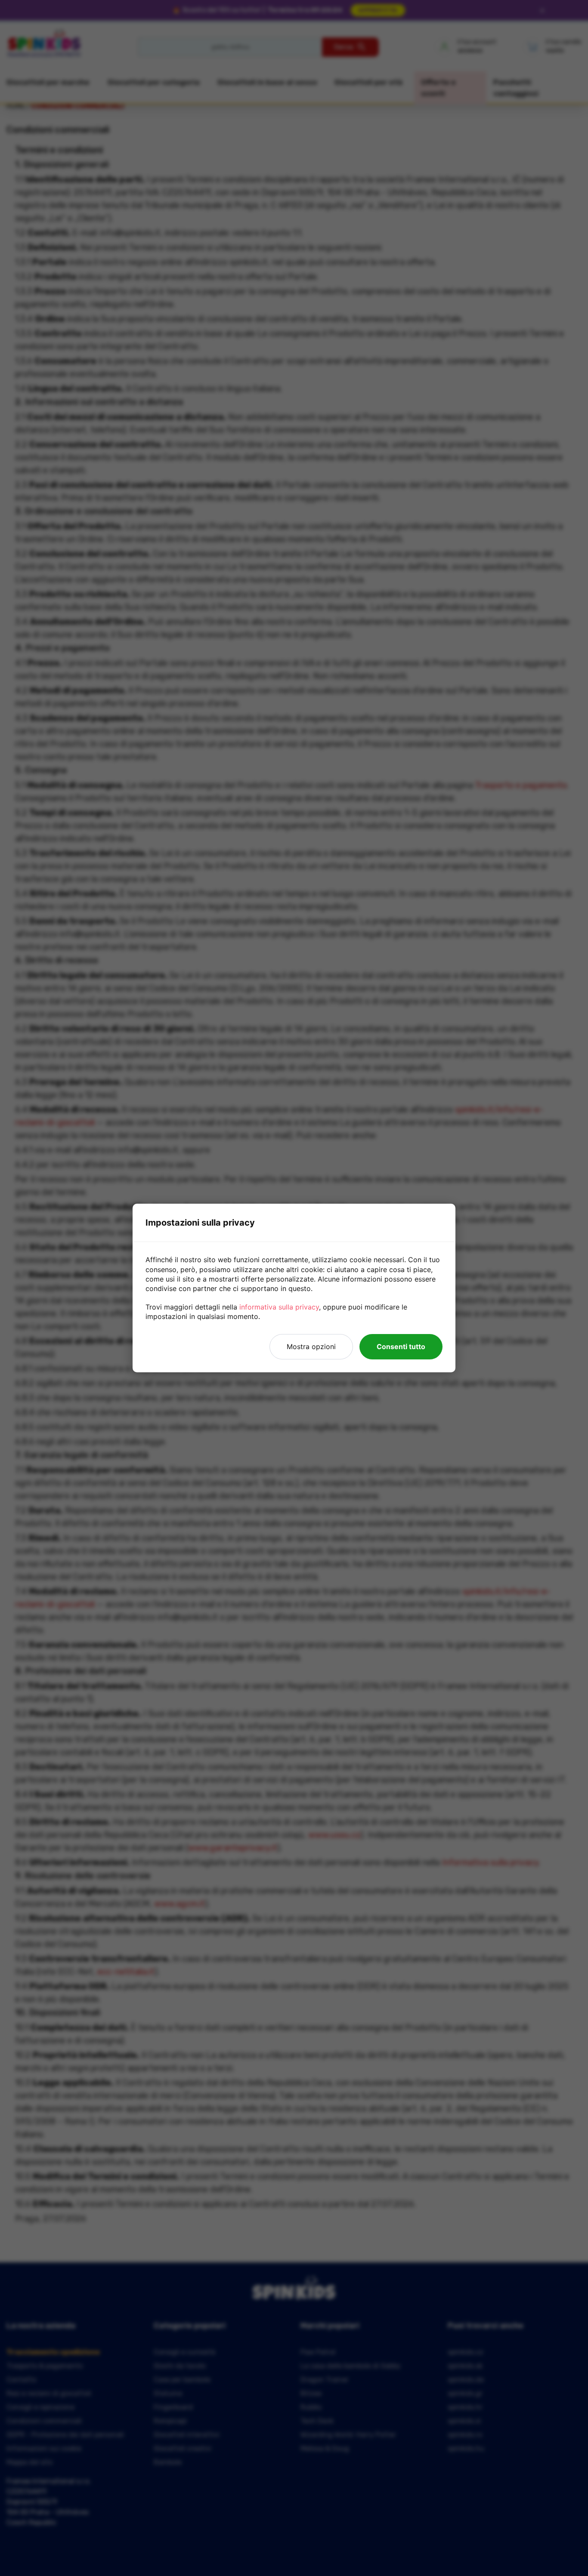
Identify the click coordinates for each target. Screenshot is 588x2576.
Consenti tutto (401, 1347)
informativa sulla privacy (279, 1307)
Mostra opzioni (311, 1347)
